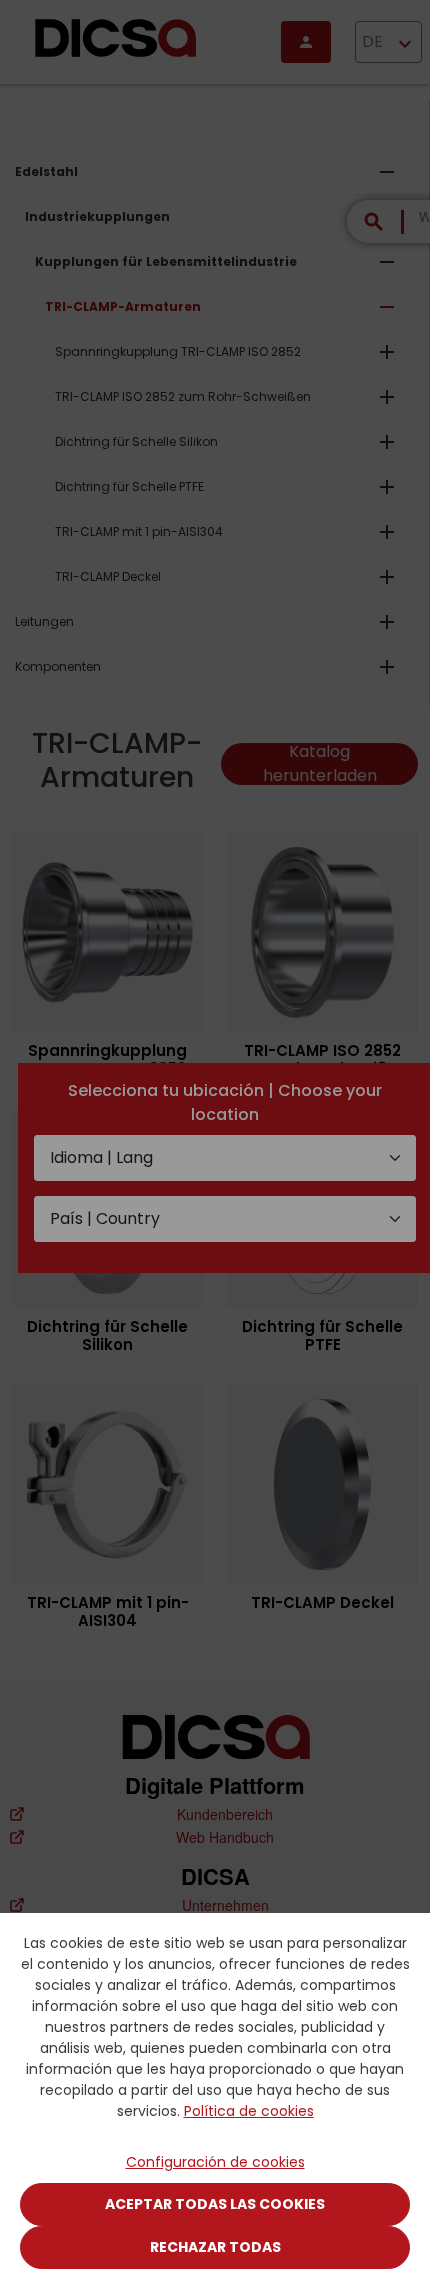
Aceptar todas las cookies (215, 2204)
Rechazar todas (215, 2247)
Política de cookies (249, 2111)
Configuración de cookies (215, 2162)
